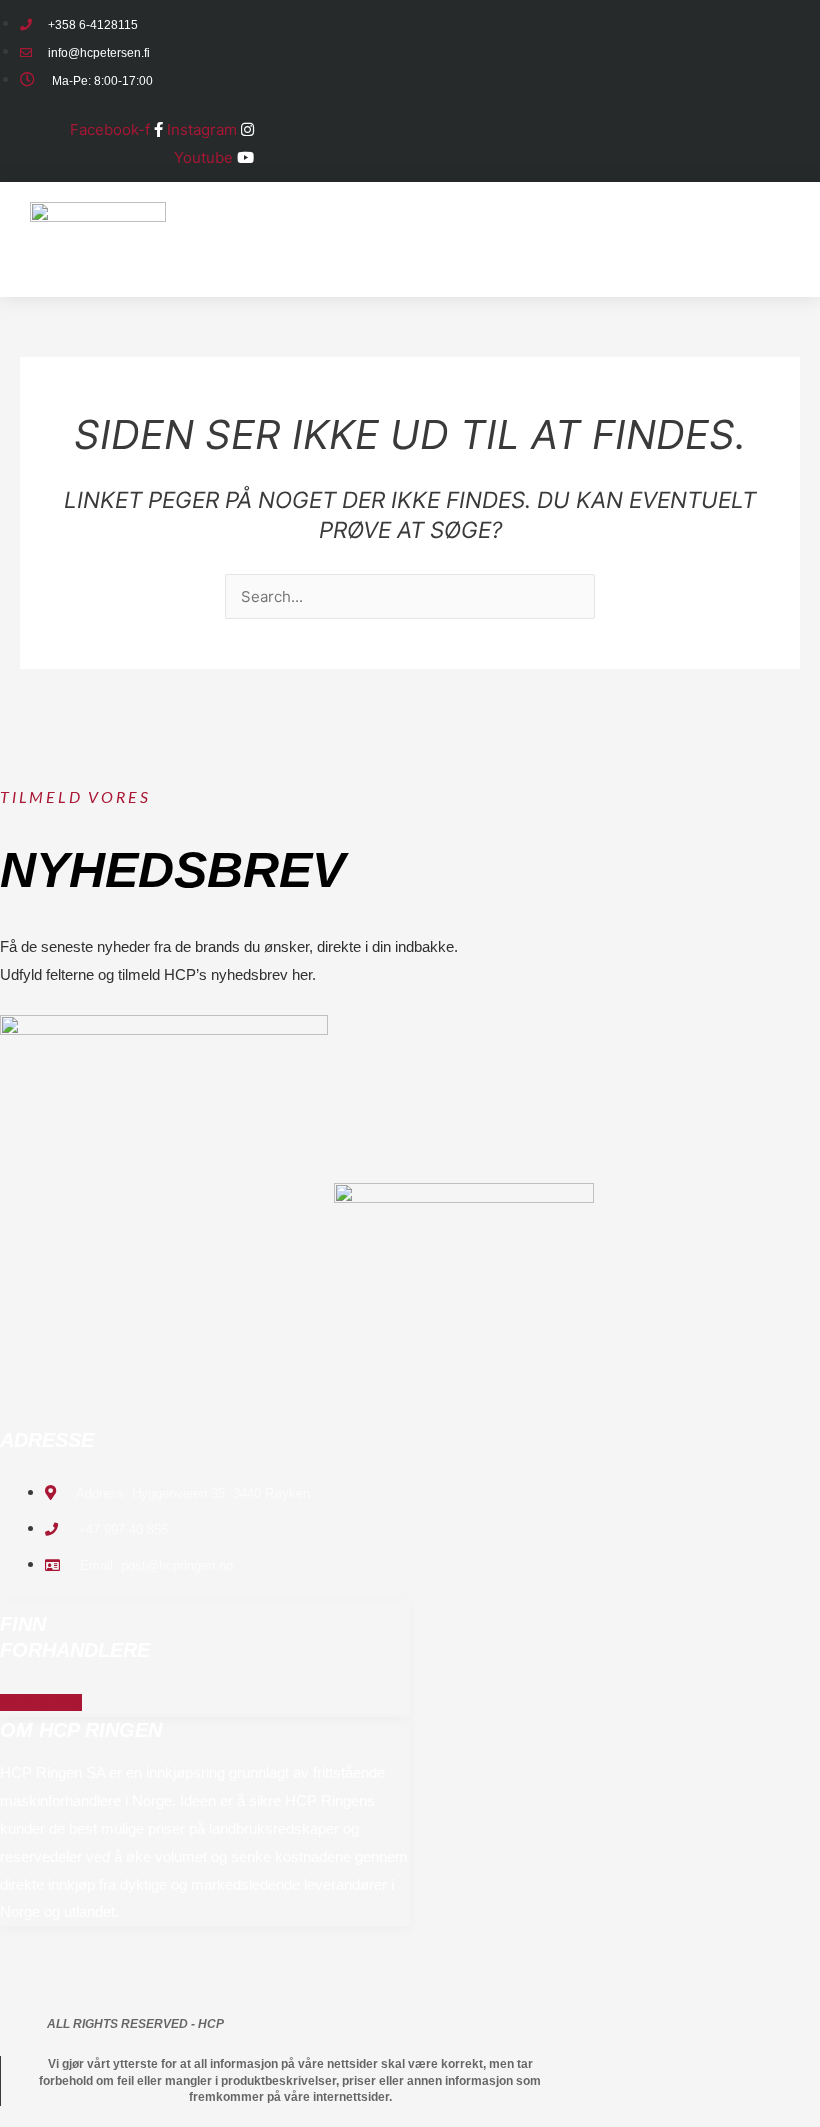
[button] (630, 280)
